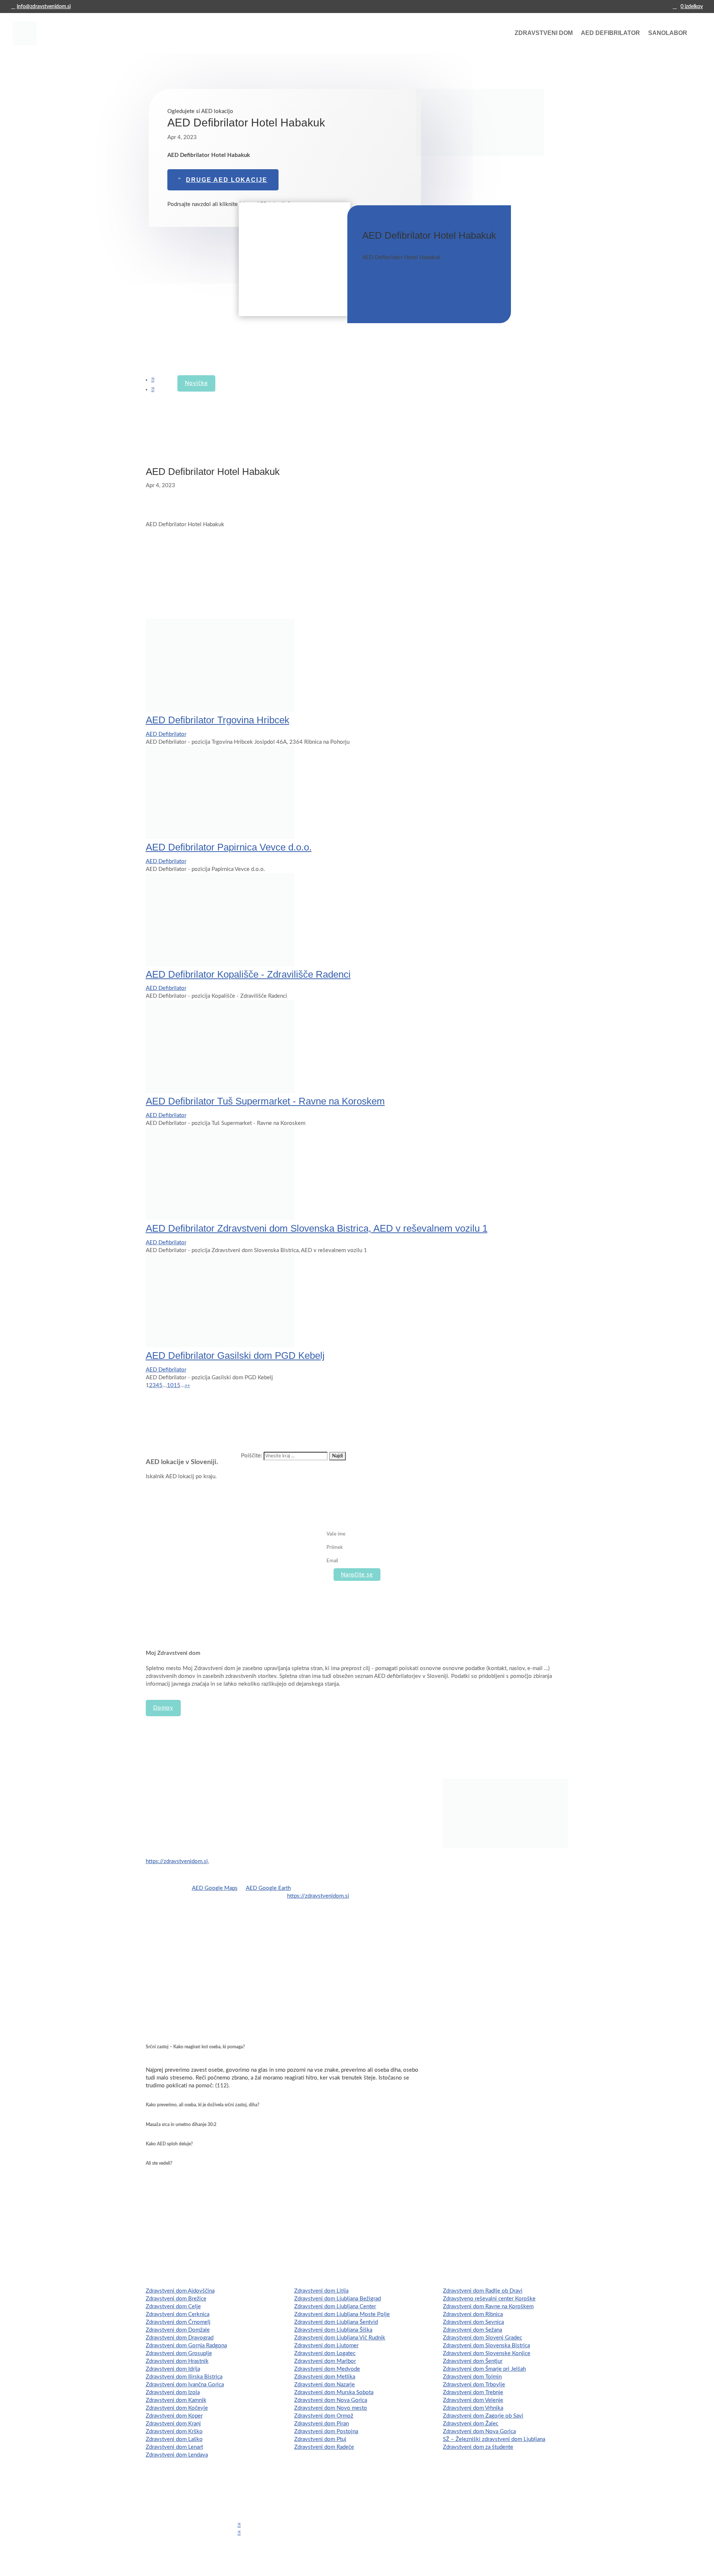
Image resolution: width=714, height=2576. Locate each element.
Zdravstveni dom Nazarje (324, 2385)
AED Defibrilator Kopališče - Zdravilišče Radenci (248, 974)
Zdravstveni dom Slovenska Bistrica (486, 2346)
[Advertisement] (295, 260)
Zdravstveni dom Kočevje (177, 2408)
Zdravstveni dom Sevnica (473, 2322)
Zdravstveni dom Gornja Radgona (186, 2346)
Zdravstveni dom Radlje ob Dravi (483, 2291)
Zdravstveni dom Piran (321, 2424)
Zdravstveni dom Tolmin (472, 2377)
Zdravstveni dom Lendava (177, 2455)
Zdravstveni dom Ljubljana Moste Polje (342, 2314)
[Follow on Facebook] (153, 380)
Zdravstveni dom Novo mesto (331, 2408)
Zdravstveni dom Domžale (178, 2330)
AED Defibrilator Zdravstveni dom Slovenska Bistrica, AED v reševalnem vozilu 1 (317, 1228)
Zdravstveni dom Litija (321, 2291)
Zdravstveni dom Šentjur (473, 2361)
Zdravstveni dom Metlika (325, 2377)
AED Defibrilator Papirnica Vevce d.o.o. (229, 847)
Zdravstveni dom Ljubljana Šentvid (336, 2322)
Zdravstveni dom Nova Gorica (331, 2400)
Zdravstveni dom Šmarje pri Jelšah (484, 2369)
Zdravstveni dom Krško (174, 2432)
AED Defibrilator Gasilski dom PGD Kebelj (235, 1355)
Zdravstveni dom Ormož (324, 2416)
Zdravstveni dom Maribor (325, 2361)
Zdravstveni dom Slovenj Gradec (483, 2338)
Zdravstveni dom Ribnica (473, 2314)
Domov (163, 1708)
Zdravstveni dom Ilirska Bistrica (184, 2377)
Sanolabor (668, 33)
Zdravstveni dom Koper (174, 2416)
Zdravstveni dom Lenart (174, 2447)
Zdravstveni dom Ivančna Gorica (185, 2385)
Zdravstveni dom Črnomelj (178, 2322)
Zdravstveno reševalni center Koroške (489, 2299)
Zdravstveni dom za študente (478, 2447)
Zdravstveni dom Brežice (176, 2299)
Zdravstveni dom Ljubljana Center (335, 2307)
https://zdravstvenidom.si (318, 1896)
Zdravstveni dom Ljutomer (326, 2346)
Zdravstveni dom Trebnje (473, 2392)
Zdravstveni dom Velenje (473, 2400)
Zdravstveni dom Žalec (471, 2424)
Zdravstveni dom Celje (173, 2307)
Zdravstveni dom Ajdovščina (180, 2291)
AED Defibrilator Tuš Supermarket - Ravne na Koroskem (265, 1101)
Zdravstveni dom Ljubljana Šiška (333, 2330)
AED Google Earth (268, 1888)
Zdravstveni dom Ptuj (320, 2439)
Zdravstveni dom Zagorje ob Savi (483, 2416)
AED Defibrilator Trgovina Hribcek (218, 720)
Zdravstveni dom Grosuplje (179, 2353)
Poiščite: (252, 1456)
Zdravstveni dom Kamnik (176, 2400)
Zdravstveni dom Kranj (173, 2424)
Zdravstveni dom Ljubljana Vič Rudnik (340, 2338)
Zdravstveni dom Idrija (173, 2369)
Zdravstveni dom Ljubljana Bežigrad (337, 2299)
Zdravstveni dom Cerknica (178, 2314)
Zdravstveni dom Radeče (324, 2447)
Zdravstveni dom (544, 33)
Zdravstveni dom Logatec (325, 2353)
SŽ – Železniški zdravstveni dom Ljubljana (494, 2439)
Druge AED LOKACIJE (227, 180)
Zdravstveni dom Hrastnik (177, 2361)
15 (177, 1385)
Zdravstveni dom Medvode (327, 2369)
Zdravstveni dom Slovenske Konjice (487, 2353)
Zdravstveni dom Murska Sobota (334, 2392)
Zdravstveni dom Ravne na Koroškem (488, 2307)
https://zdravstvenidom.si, (177, 1861)
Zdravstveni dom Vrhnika (473, 2408)
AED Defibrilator (610, 33)
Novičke (196, 383)
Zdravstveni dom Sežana (472, 2330)
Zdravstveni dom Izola (173, 2392)
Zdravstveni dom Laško (174, 2439)
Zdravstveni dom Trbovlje (474, 2385)
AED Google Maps (215, 1888)
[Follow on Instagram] (153, 390)
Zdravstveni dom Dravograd (180, 2338)
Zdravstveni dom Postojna (326, 2432)
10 (170, 1385)
